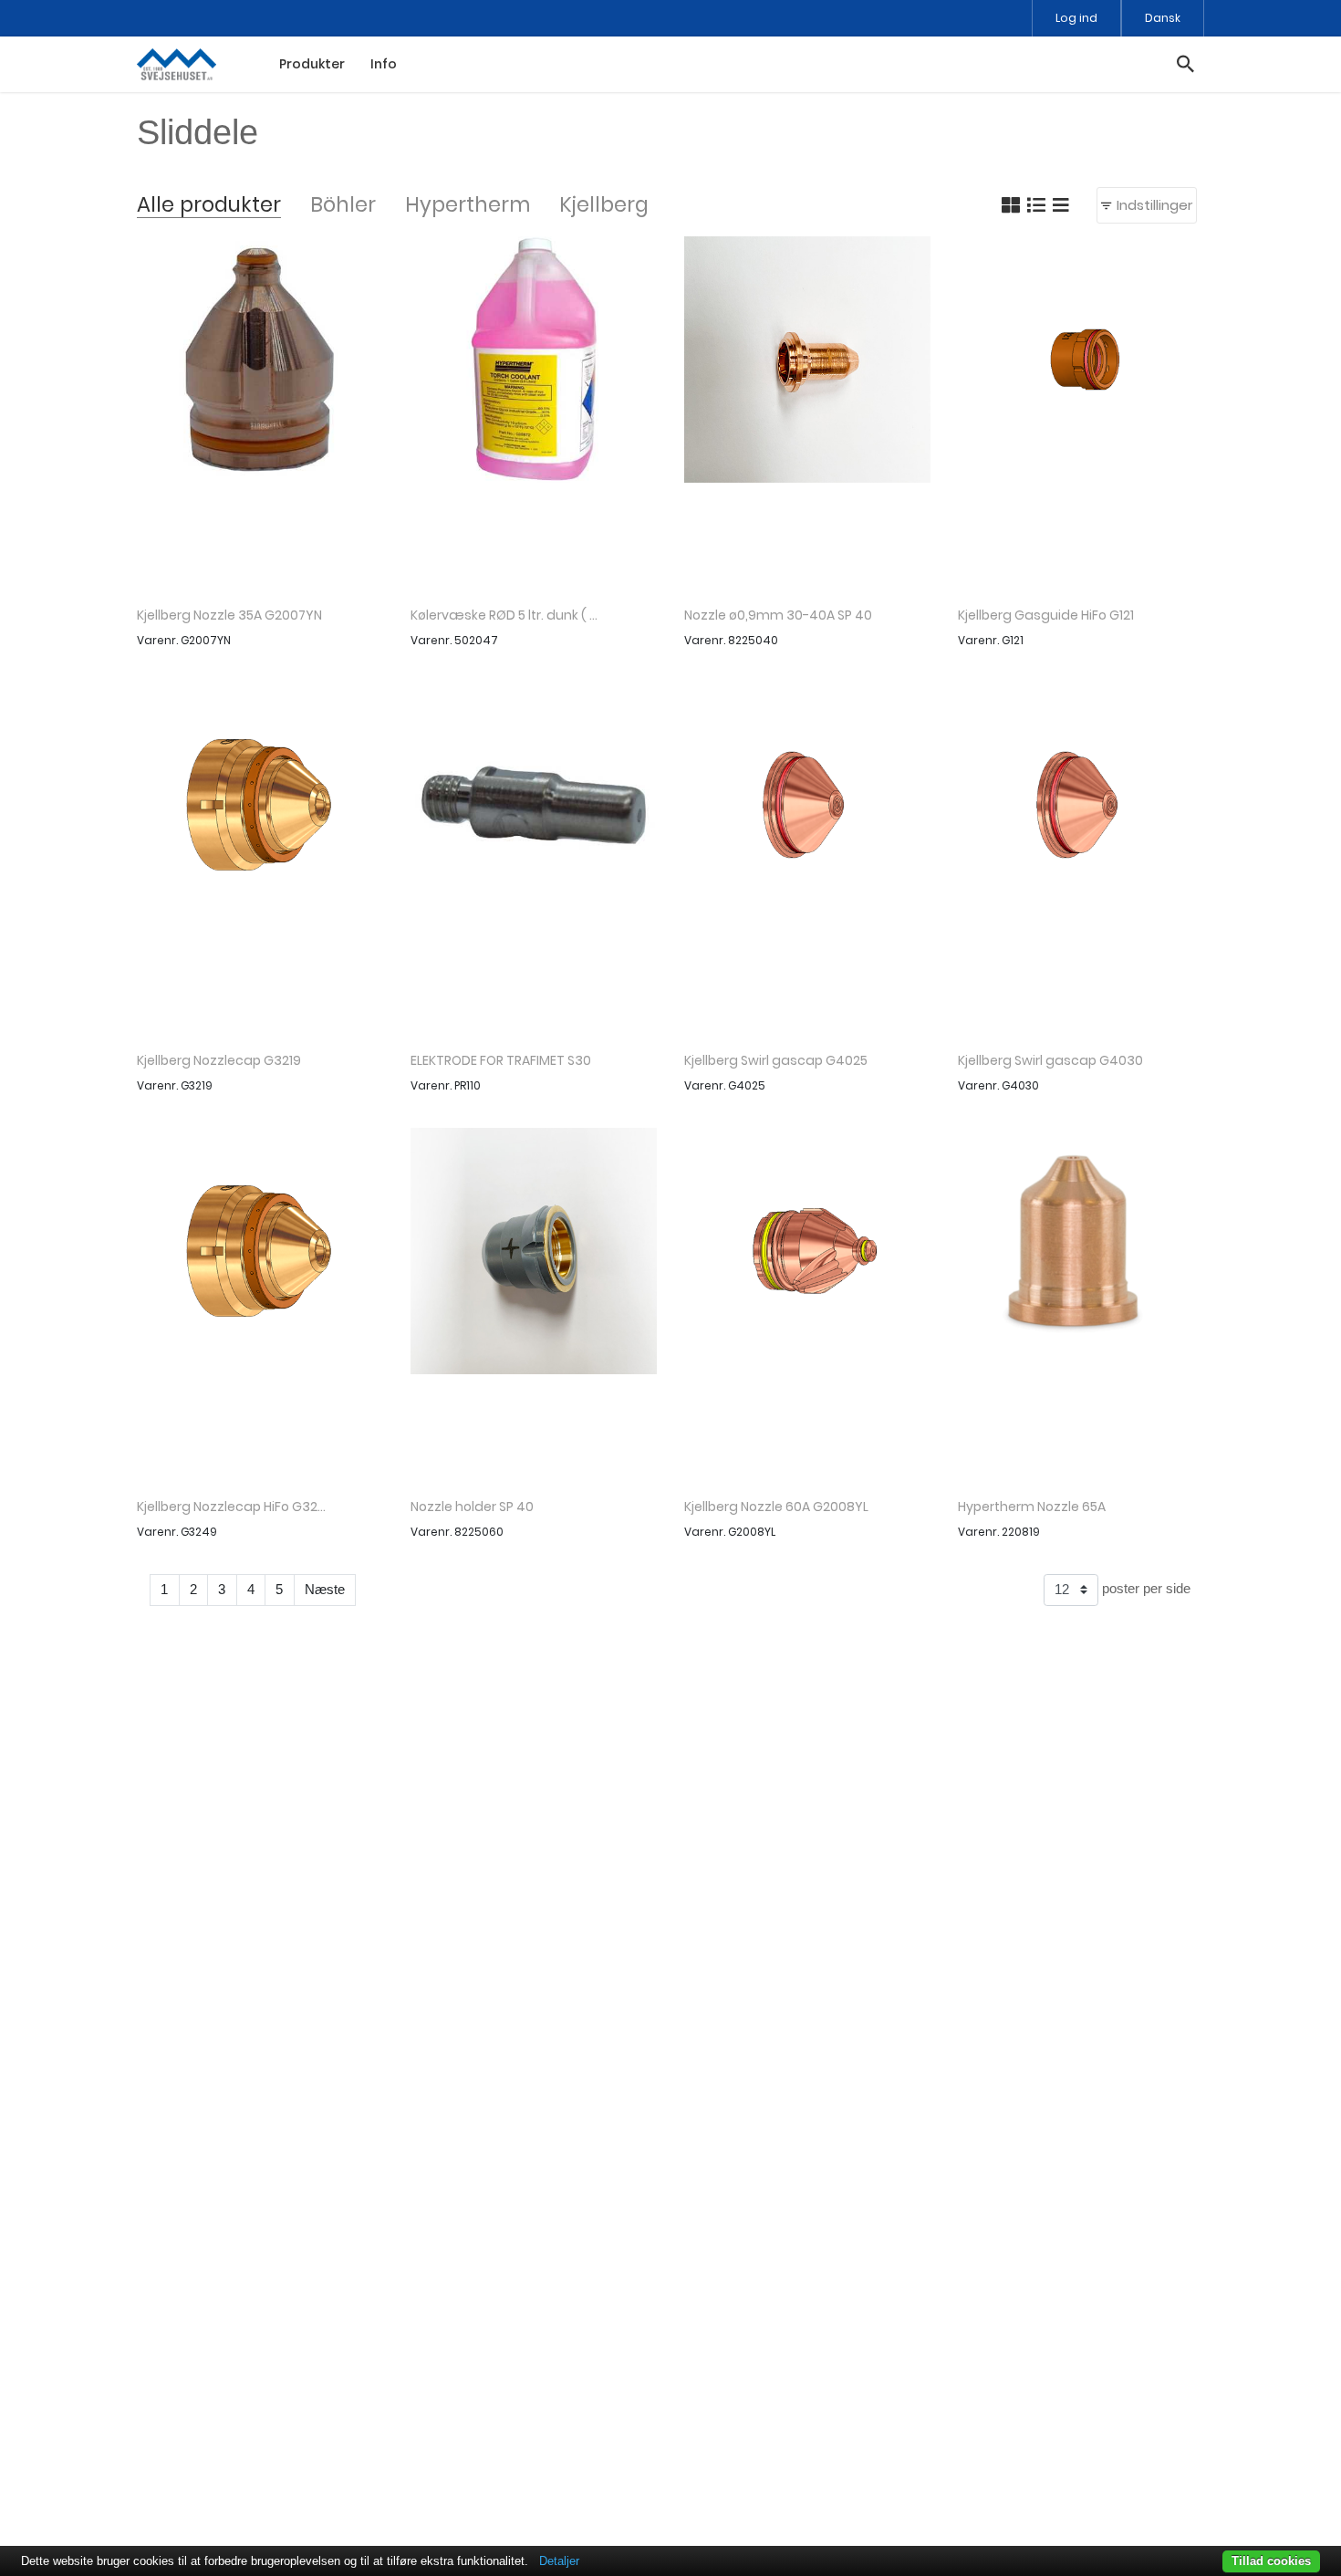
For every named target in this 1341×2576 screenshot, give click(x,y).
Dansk (1163, 18)
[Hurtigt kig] (260, 415)
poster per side (1144, 1588)
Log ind (1076, 18)
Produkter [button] (312, 64)
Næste (325, 1589)
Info (384, 64)
